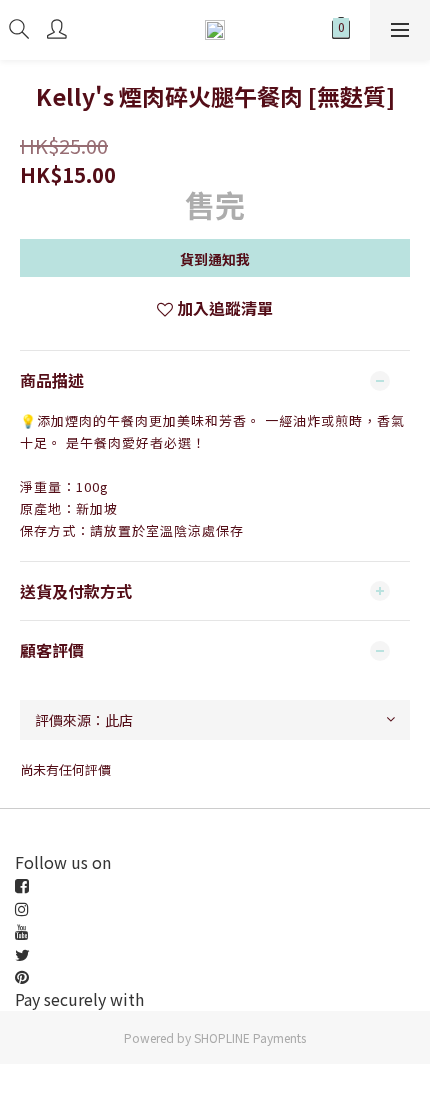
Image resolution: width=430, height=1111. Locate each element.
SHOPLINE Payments (250, 1037)
